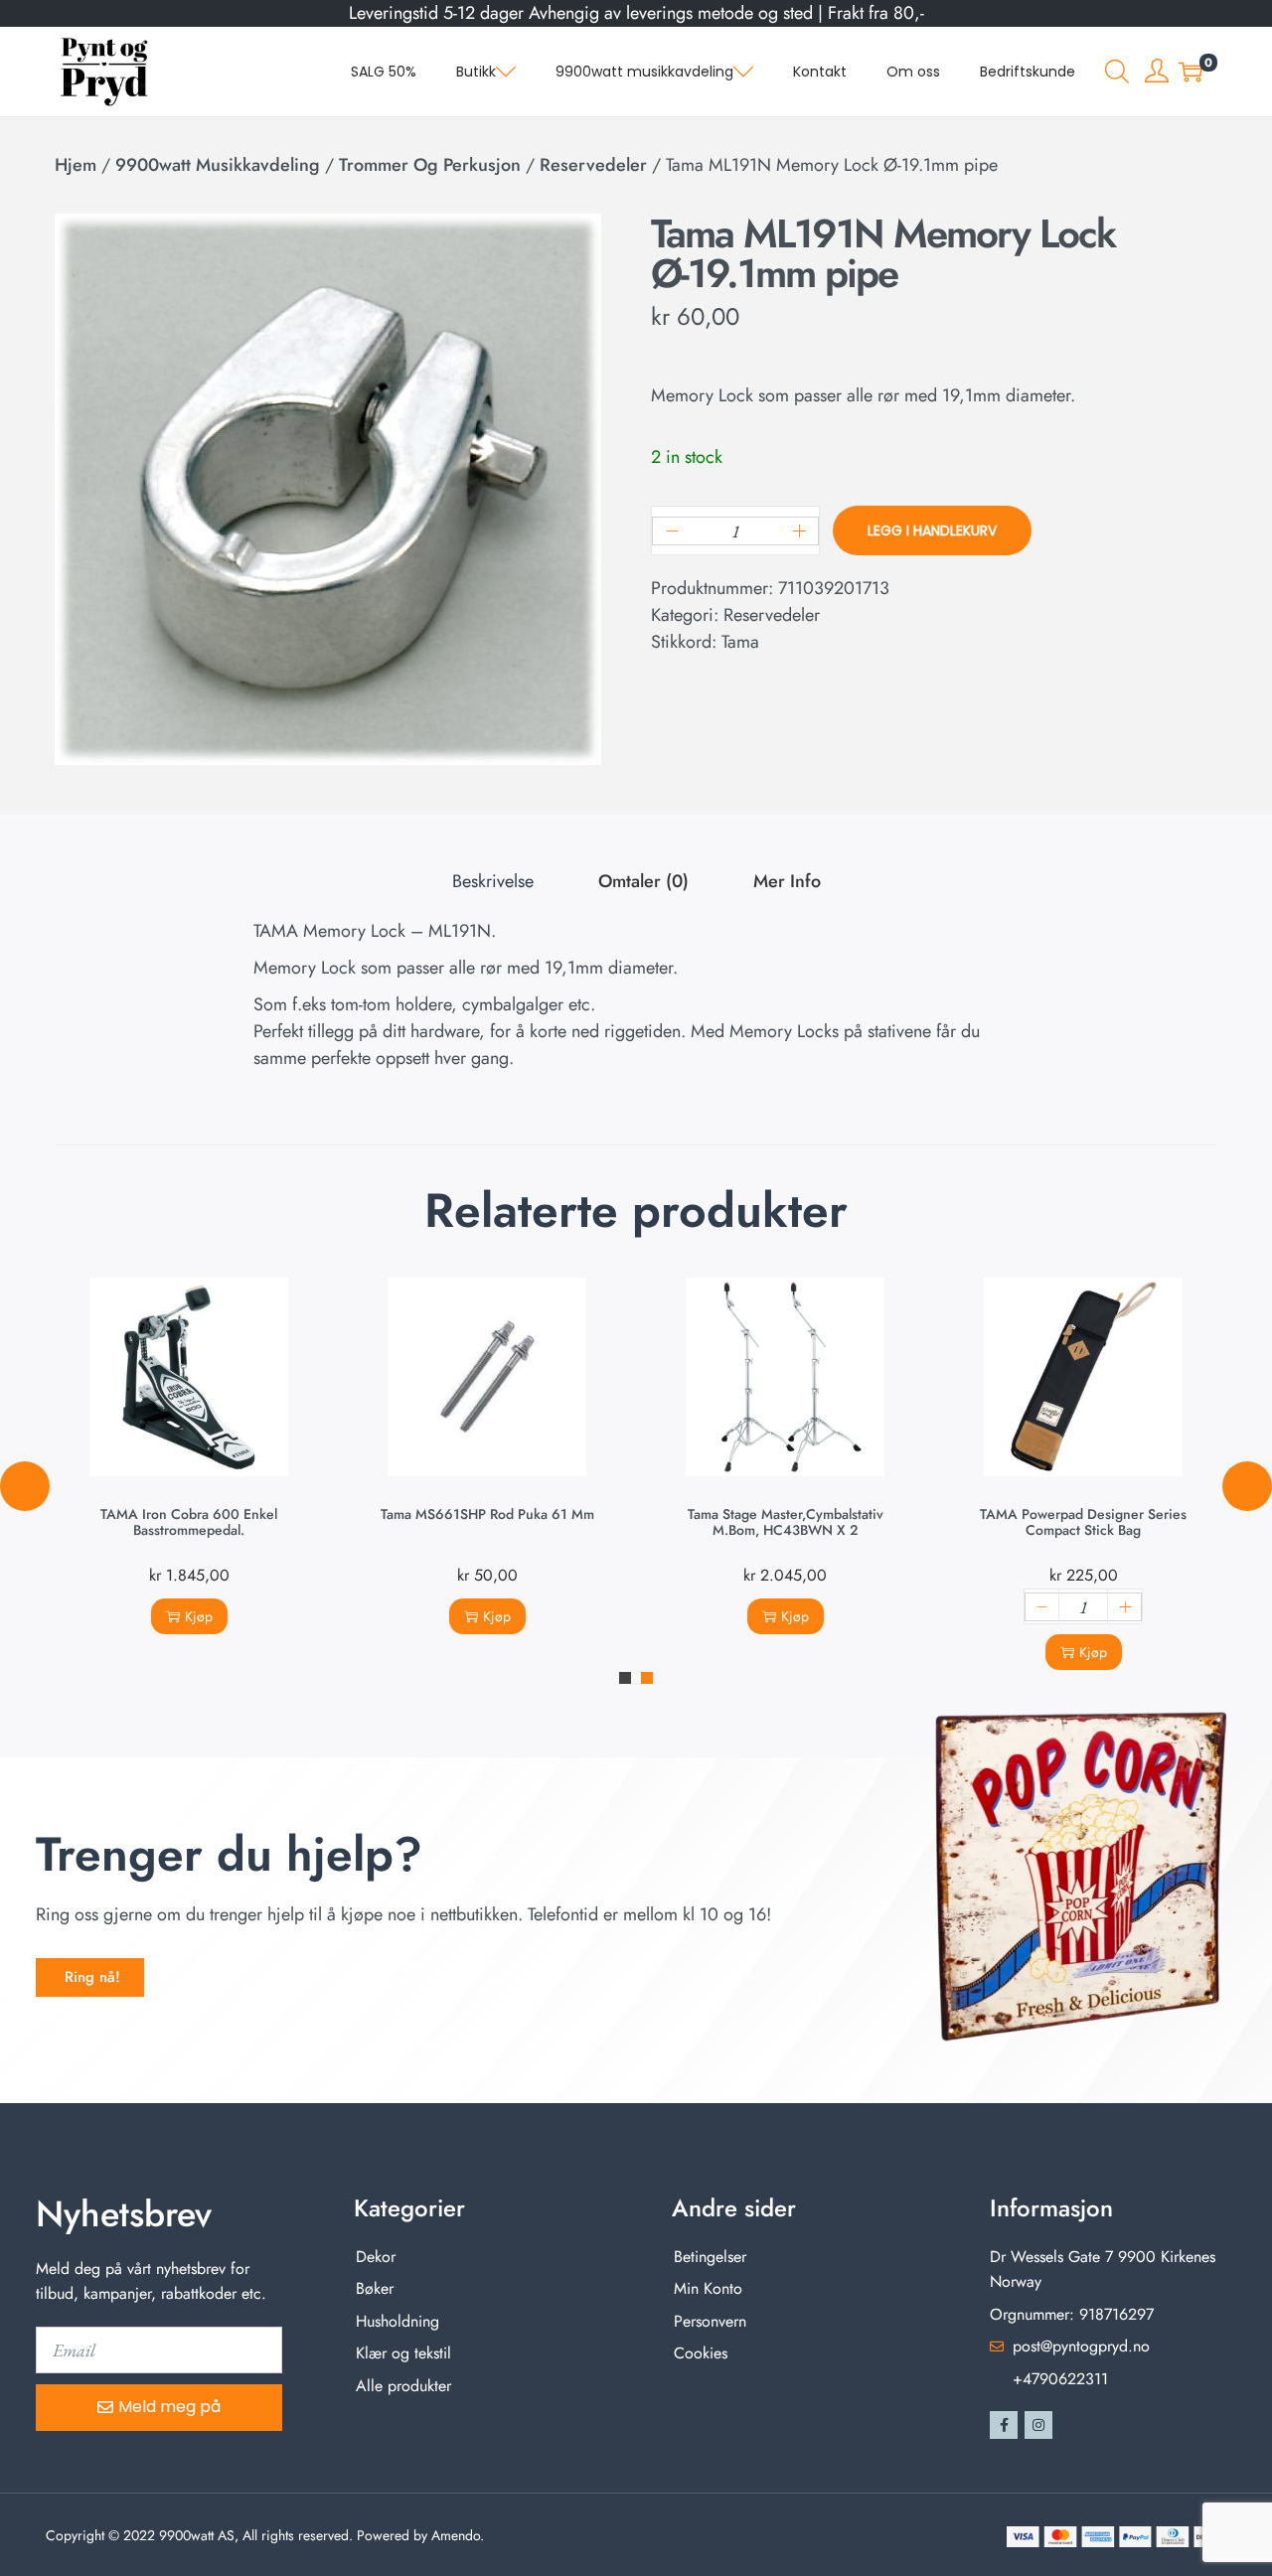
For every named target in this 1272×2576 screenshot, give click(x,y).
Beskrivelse (493, 881)
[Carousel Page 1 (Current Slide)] (625, 1678)
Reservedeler (593, 165)
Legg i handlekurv (932, 530)
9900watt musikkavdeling (218, 165)
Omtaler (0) (643, 881)
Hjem (76, 165)
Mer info (787, 881)
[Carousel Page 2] (647, 1678)
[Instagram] (1038, 2425)
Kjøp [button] (199, 1616)
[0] (1191, 72)
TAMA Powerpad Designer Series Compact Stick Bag (1083, 1522)
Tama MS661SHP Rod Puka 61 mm (487, 1514)
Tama (740, 642)
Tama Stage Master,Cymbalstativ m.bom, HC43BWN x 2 (786, 1522)
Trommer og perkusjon (430, 165)
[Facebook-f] (1004, 2425)
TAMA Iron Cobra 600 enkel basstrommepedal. (189, 1522)
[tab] (493, 882)
